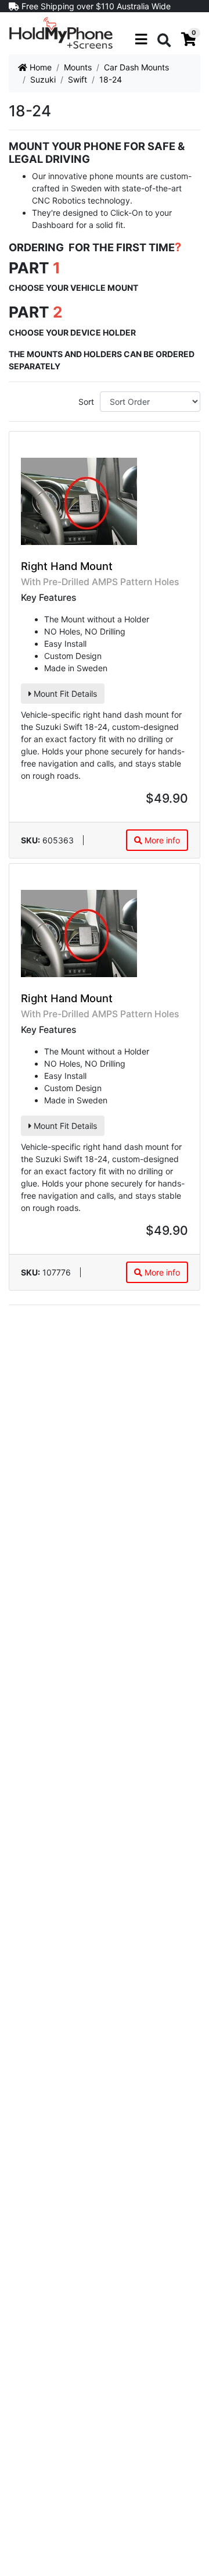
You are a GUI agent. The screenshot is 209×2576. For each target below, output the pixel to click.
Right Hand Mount (67, 566)
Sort (86, 402)
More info (161, 840)
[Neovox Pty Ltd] (61, 32)
